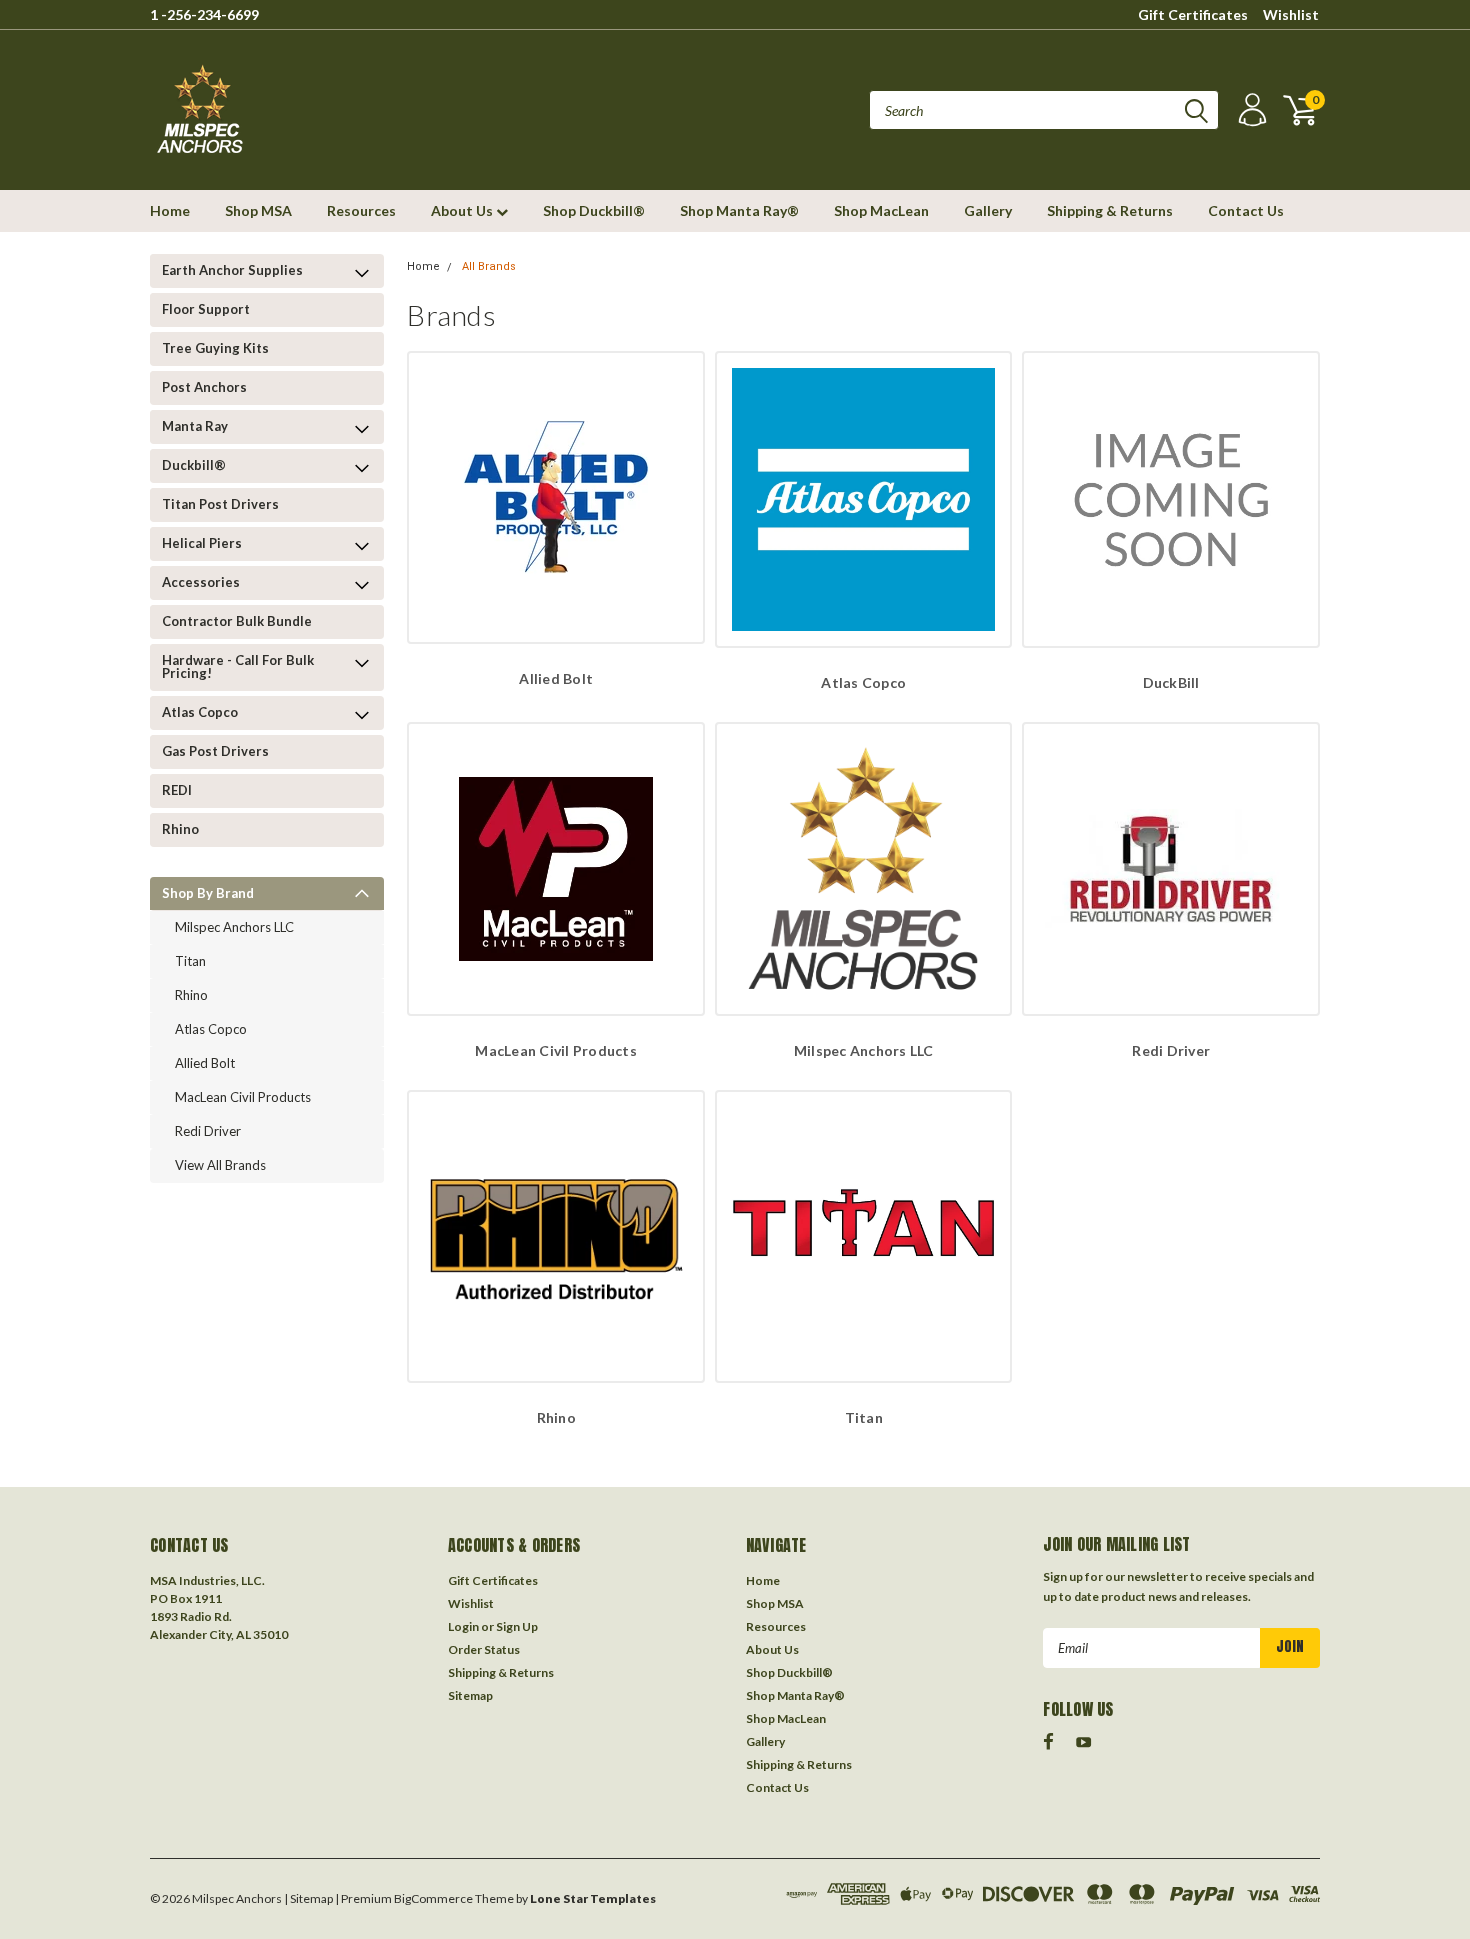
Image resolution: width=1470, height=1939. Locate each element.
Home (170, 210)
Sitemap (470, 1695)
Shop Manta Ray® (739, 210)
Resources (361, 210)
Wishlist (1291, 14)
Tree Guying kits (215, 348)
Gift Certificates (1193, 14)
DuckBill (1171, 682)
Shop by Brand (208, 893)
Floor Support (206, 309)
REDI (177, 790)
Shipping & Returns (1110, 210)
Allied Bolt (205, 1063)
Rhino (180, 829)
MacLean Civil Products (243, 1097)
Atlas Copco (200, 712)
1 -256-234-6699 (204, 14)
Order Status (484, 1649)
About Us (463, 210)
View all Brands (220, 1165)
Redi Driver (208, 1131)
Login (463, 1626)
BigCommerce (433, 1898)
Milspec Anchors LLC (234, 927)
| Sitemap (308, 1898)
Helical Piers (202, 543)
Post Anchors (204, 387)
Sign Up (517, 1626)
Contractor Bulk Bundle (237, 621)
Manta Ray (195, 426)
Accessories (201, 582)
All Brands (489, 266)
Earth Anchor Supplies (232, 270)
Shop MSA (258, 210)
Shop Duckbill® (594, 210)
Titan (190, 961)
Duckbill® (194, 465)
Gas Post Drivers (215, 751)
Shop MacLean (881, 210)
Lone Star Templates (593, 1898)
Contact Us (1246, 210)
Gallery (988, 210)
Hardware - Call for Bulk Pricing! (238, 666)
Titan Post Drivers (220, 504)
